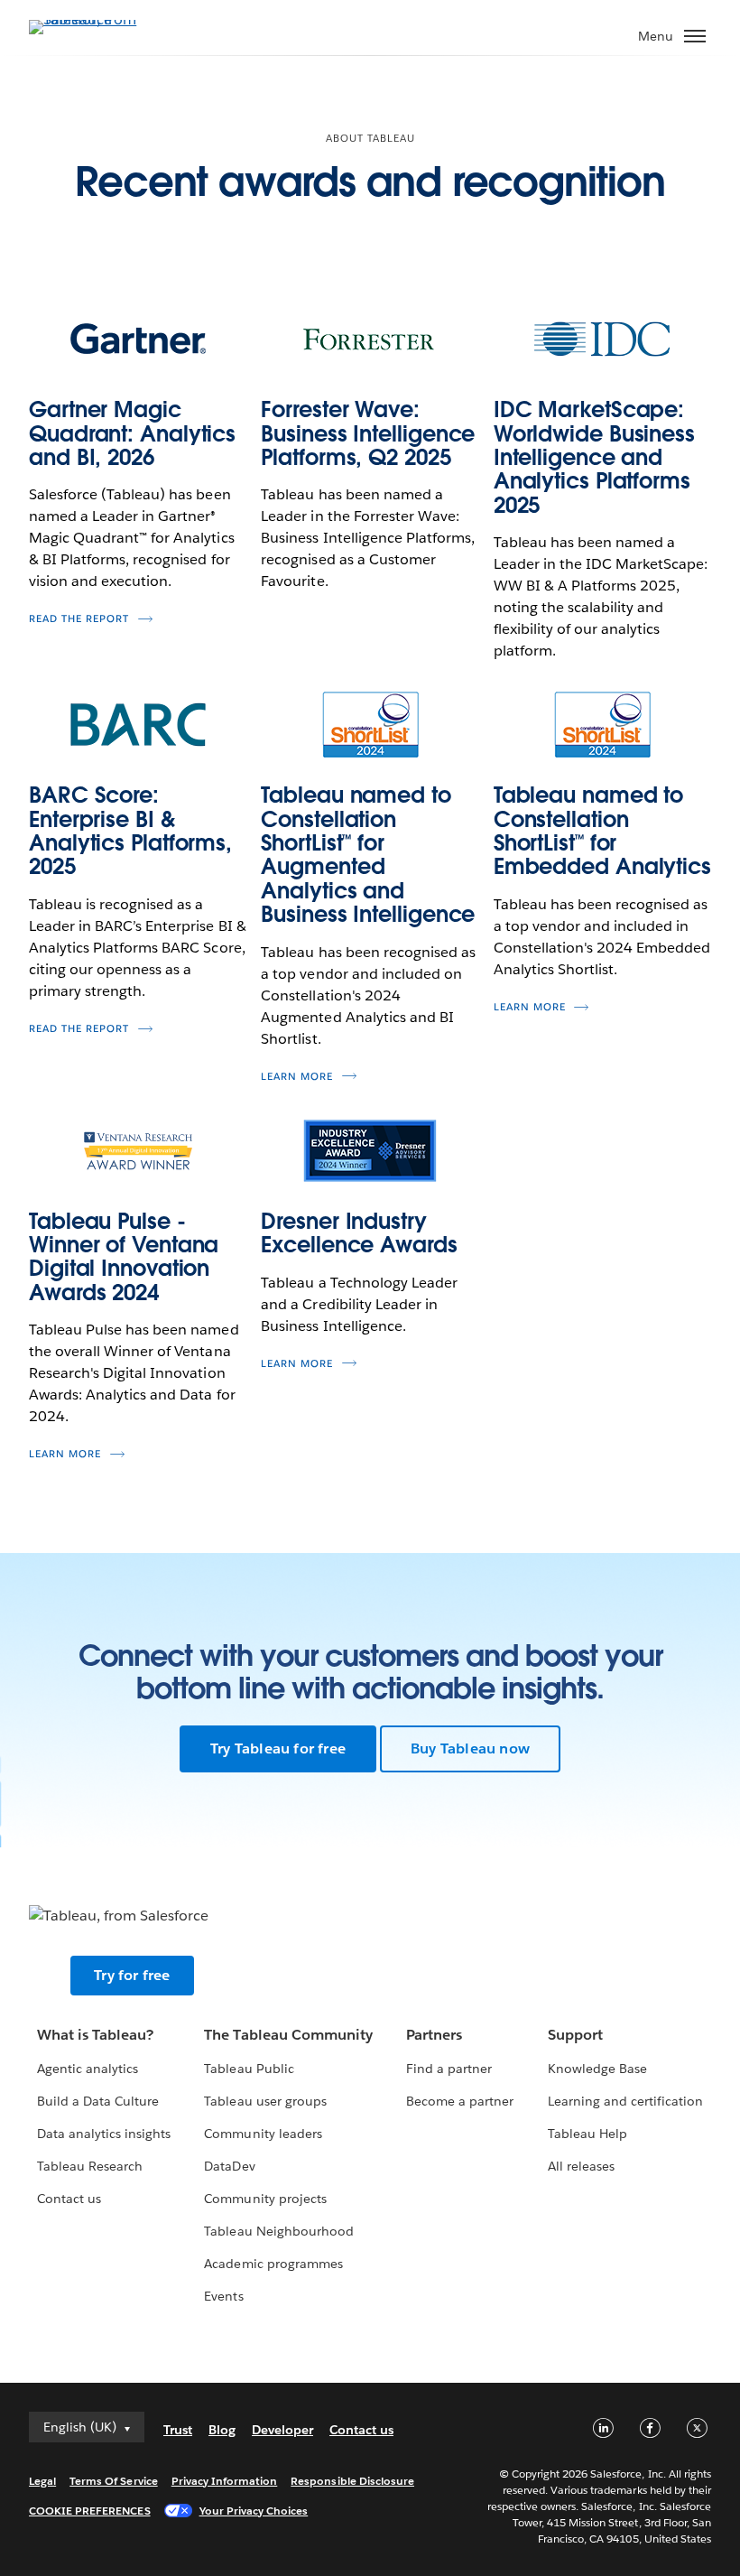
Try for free (132, 1975)
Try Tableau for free (278, 1748)
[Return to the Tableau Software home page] (92, 19)
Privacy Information (225, 2481)
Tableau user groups (265, 2101)
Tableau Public (249, 2069)
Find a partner (449, 2069)
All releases (581, 2166)
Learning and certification (626, 2101)
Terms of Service (113, 2481)
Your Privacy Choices (254, 2511)
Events (223, 2296)
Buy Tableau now (470, 1748)
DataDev (229, 2166)
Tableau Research (90, 2166)
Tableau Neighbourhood (278, 2231)
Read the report (79, 619)
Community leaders (263, 2134)
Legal (42, 2481)
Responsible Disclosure (352, 2481)
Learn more (297, 1077)
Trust (178, 2430)
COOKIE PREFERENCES (90, 2511)
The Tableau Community (288, 2035)
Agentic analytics (88, 2069)
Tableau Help (587, 2134)
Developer (282, 2430)
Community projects (265, 2199)
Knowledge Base (597, 2069)
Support (575, 2035)
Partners (434, 2035)
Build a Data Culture (98, 2101)
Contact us (69, 2199)
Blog (222, 2430)
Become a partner (460, 2101)
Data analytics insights (104, 2134)
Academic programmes (273, 2264)
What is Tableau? (95, 2035)
